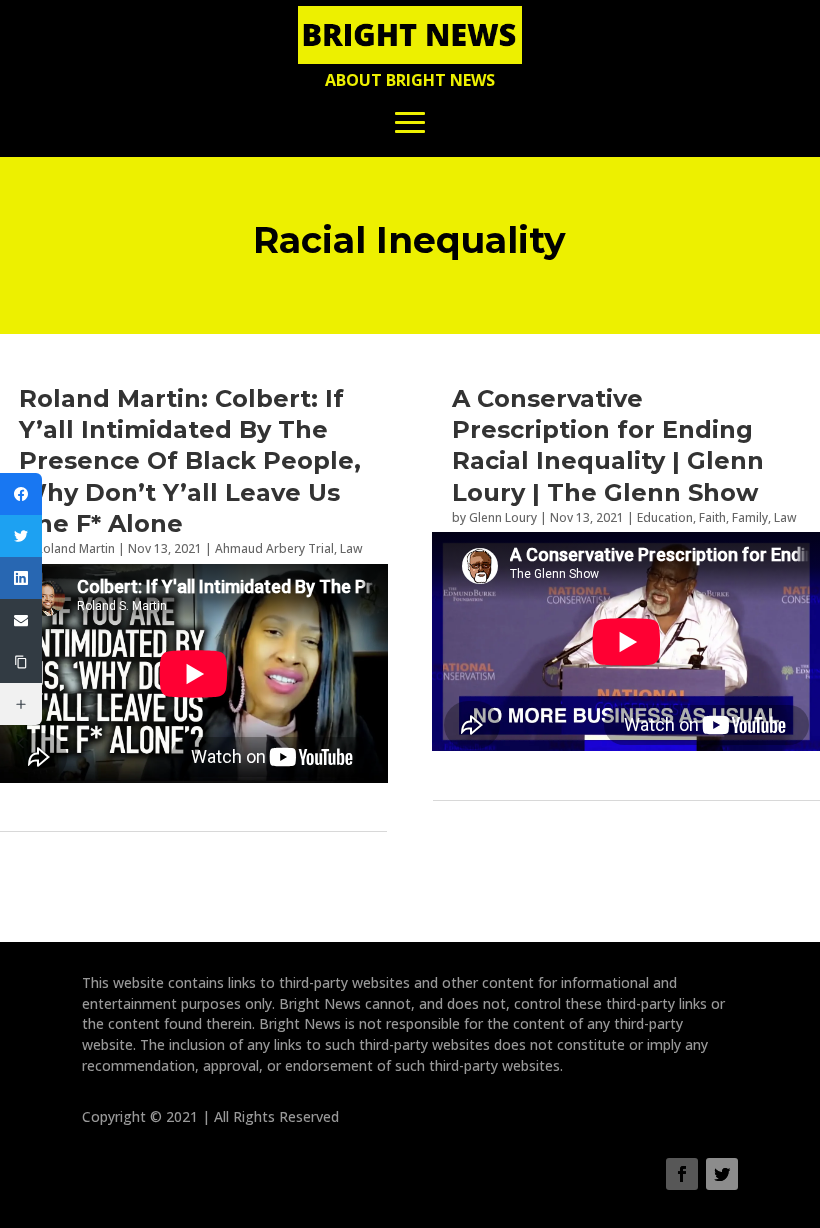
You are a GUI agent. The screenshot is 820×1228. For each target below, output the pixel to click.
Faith (712, 517)
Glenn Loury (503, 517)
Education (665, 517)
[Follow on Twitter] (722, 1174)
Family (750, 517)
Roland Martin (75, 548)
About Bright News (410, 80)
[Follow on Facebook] (682, 1174)
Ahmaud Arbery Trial (274, 548)
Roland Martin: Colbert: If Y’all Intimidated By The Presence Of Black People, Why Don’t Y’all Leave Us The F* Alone (190, 461)
